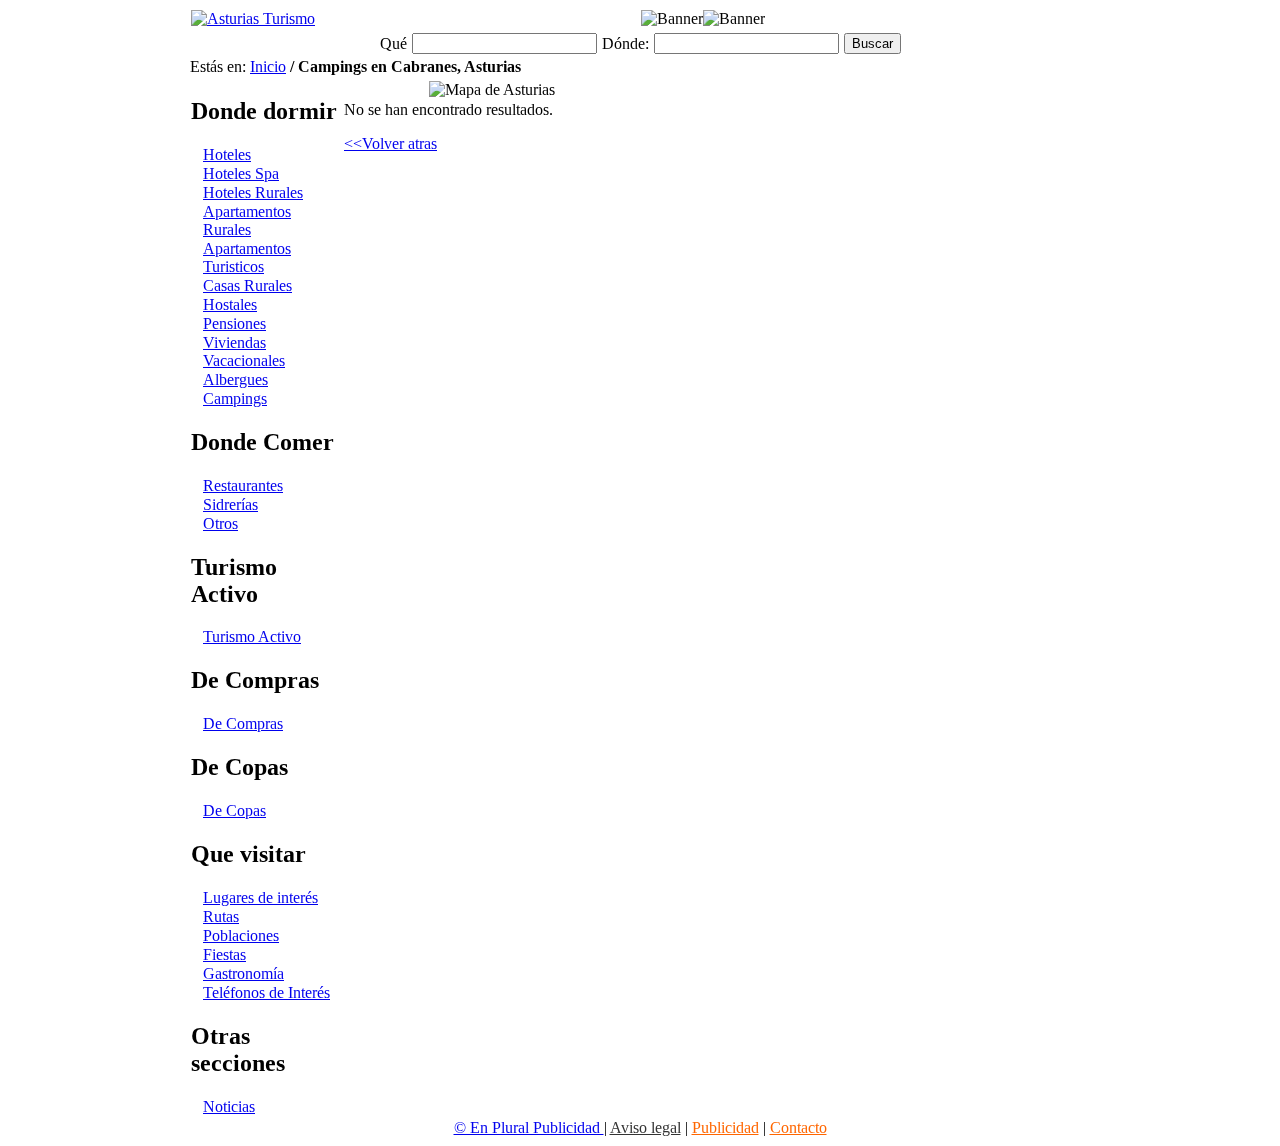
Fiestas (224, 954)
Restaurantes (243, 485)
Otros (220, 523)
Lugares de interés (260, 897)
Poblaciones (241, 935)
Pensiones (234, 323)
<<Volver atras (390, 143)
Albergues (235, 379)
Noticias (229, 1106)
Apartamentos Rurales (247, 220)
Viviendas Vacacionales (244, 351)
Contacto (798, 1127)
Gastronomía (243, 973)
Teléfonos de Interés (266, 992)
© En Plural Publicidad (529, 1127)
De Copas (234, 810)
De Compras (243, 723)
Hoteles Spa (241, 173)
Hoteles (227, 154)
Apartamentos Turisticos (247, 257)
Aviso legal (645, 1127)
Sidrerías (230, 504)
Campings (235, 398)
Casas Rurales (247, 285)
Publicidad (725, 1127)
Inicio (268, 66)
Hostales (230, 304)
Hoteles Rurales (253, 192)
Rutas (221, 916)
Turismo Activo (252, 636)
